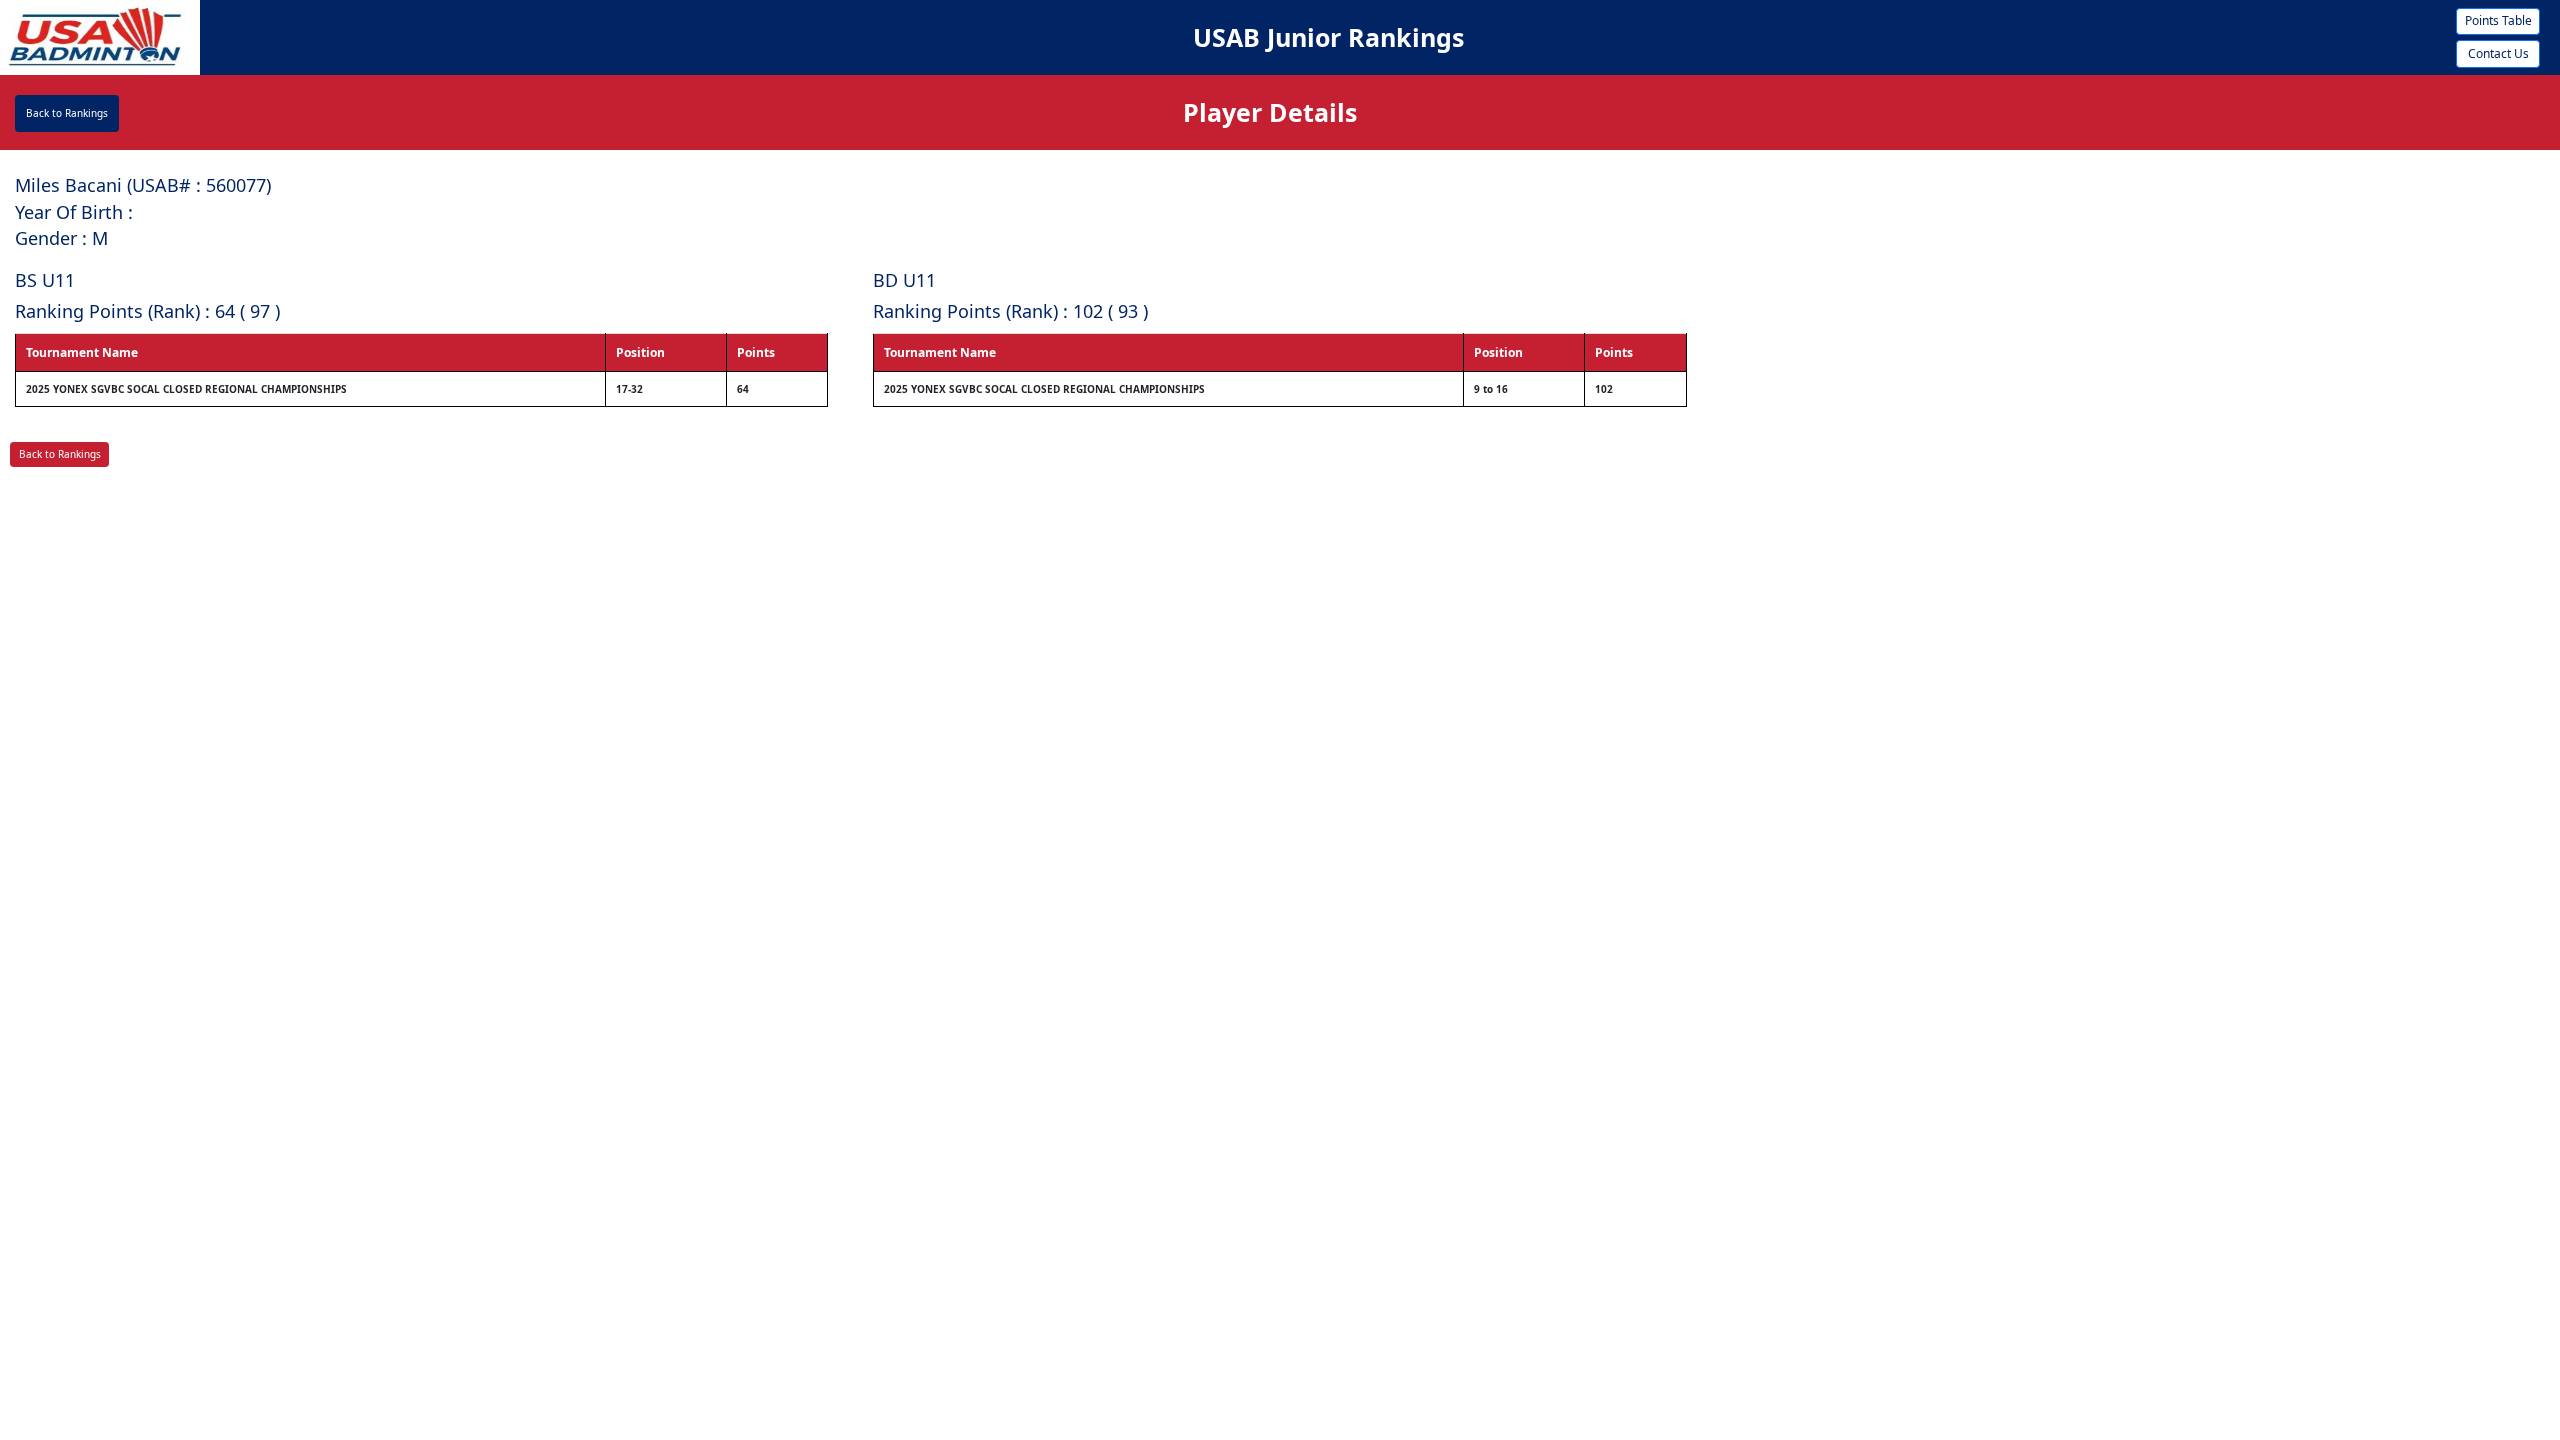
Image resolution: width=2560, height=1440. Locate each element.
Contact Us (2498, 53)
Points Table (2498, 20)
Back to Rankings (67, 113)
